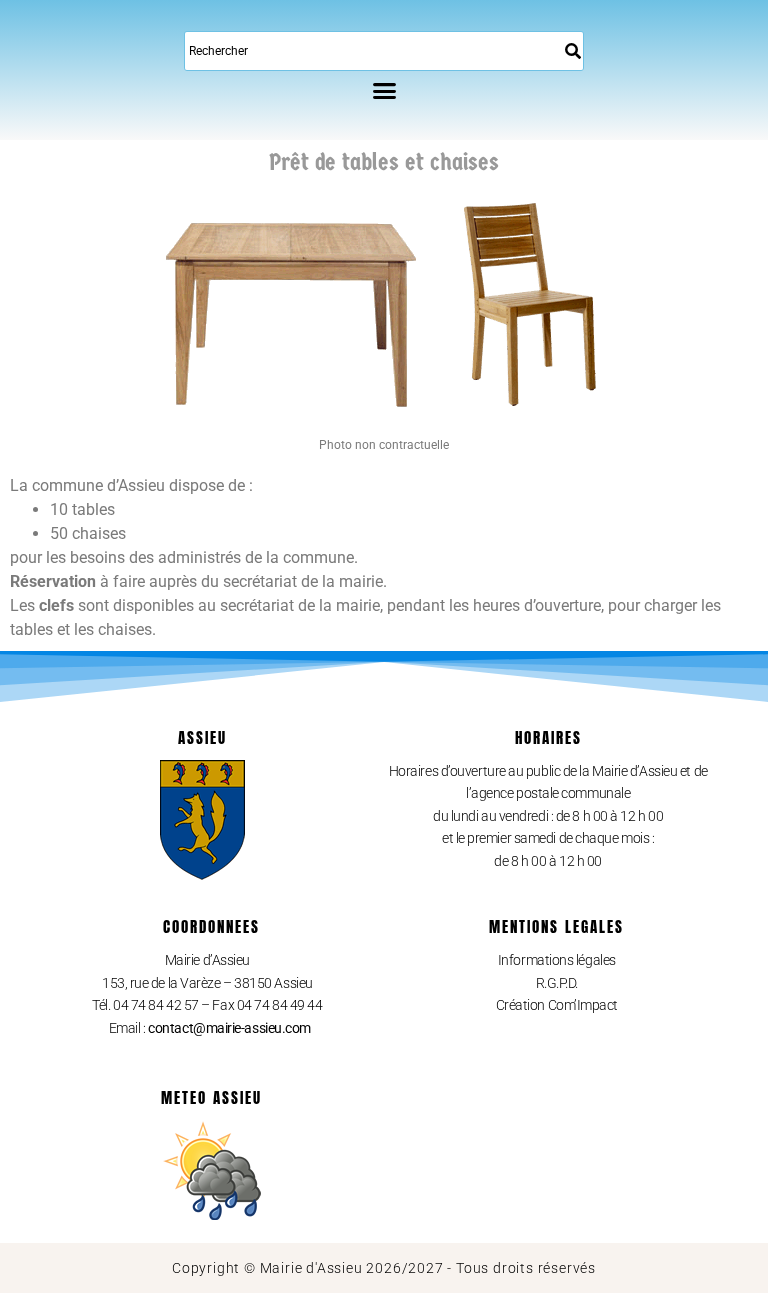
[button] (384, 90)
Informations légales (557, 960)
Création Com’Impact (557, 1005)
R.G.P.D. (557, 983)
